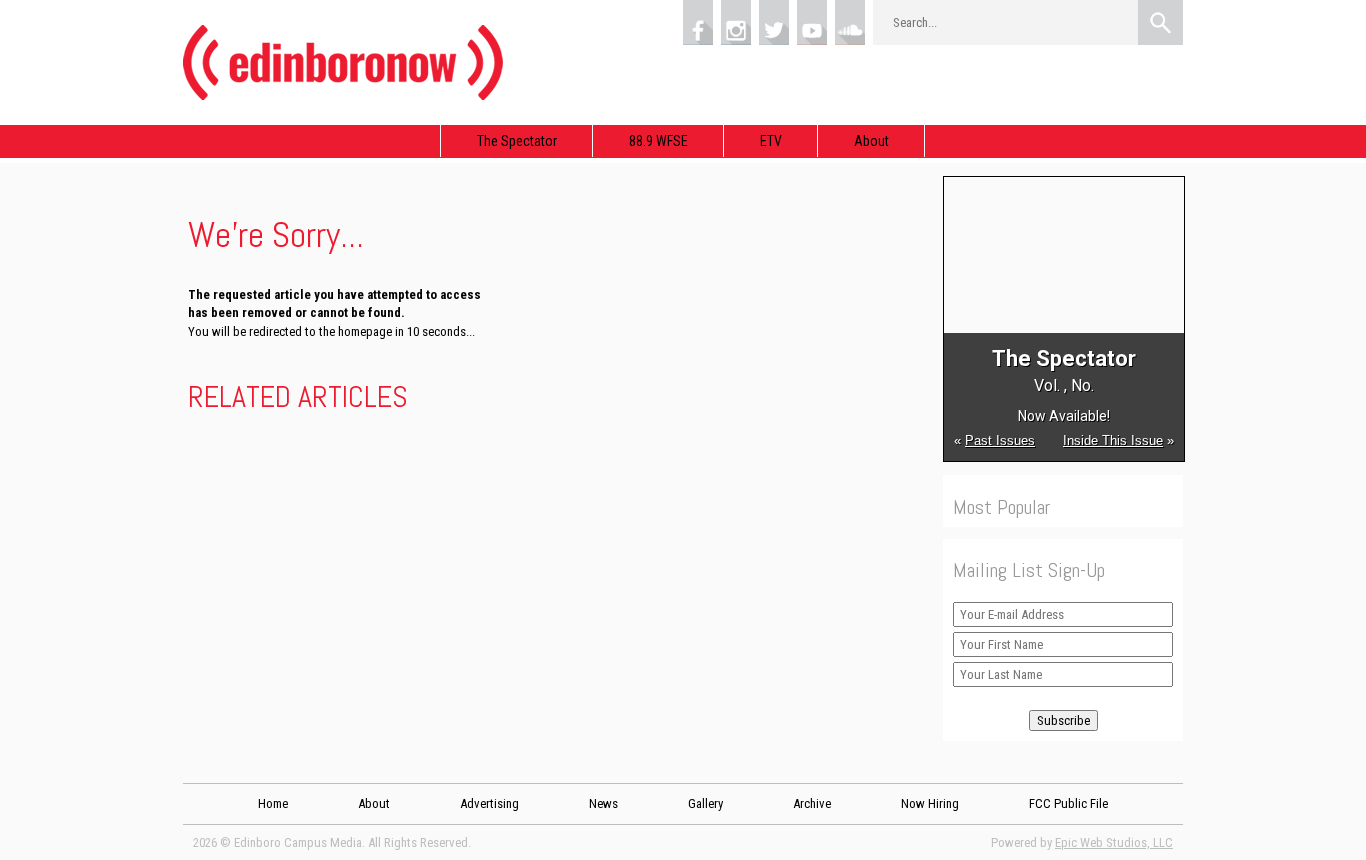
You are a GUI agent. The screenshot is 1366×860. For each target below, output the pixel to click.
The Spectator (517, 141)
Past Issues (1000, 440)
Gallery (705, 803)
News (603, 803)
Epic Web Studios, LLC (1114, 842)
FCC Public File (1068, 803)
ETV (771, 141)
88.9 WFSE (658, 141)
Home (273, 803)
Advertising (489, 803)
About (871, 141)
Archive (812, 803)
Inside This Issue (1113, 440)
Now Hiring (930, 803)
